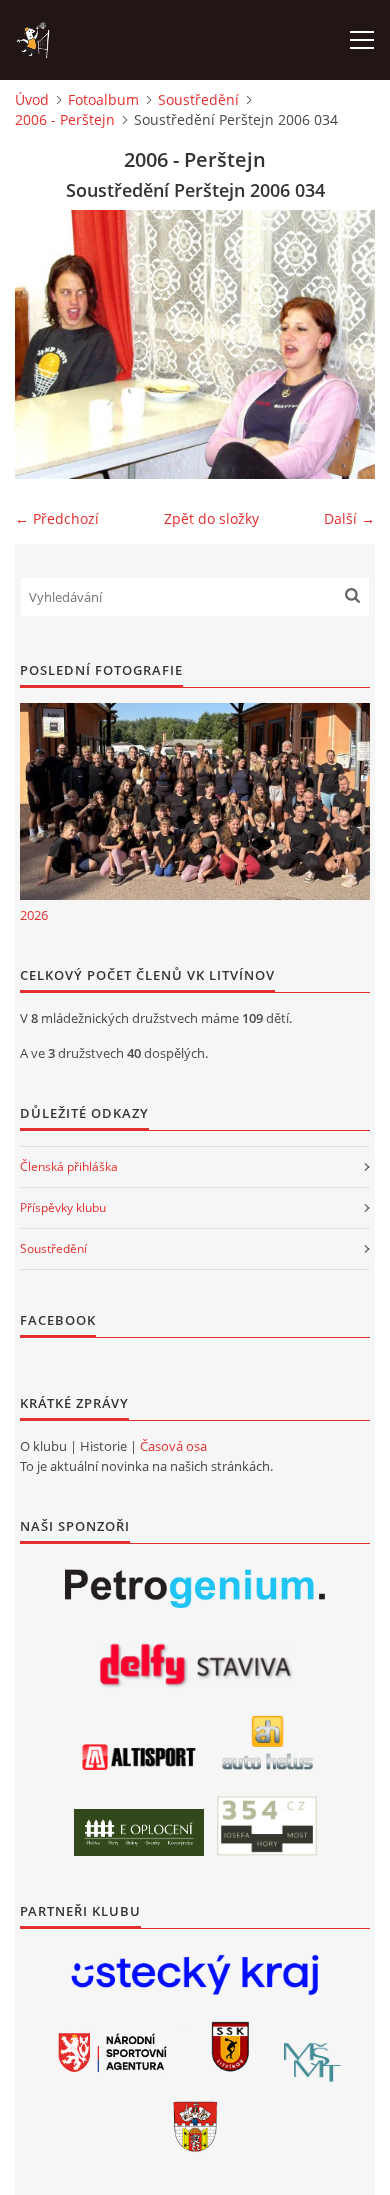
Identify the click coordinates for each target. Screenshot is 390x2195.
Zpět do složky (211, 518)
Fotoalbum (103, 99)
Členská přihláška (69, 1166)
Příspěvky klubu (63, 1207)
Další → (349, 518)
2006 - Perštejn (65, 119)
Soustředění (198, 99)
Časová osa (173, 1446)
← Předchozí (57, 518)
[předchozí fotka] (47, 344)
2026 (34, 915)
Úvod (32, 99)
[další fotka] (342, 344)
